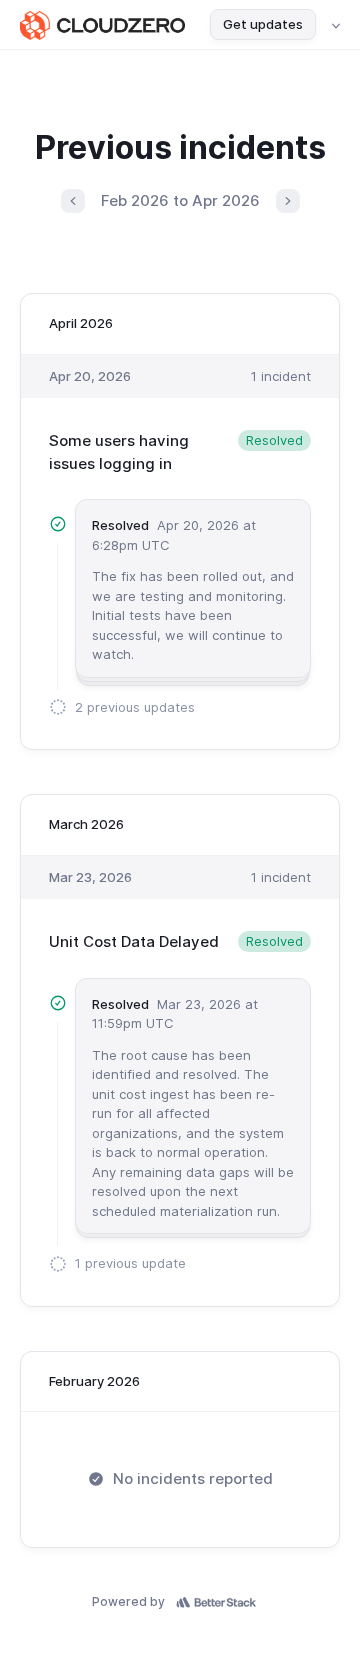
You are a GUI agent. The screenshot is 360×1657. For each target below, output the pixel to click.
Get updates (263, 24)
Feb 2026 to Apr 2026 (180, 200)
